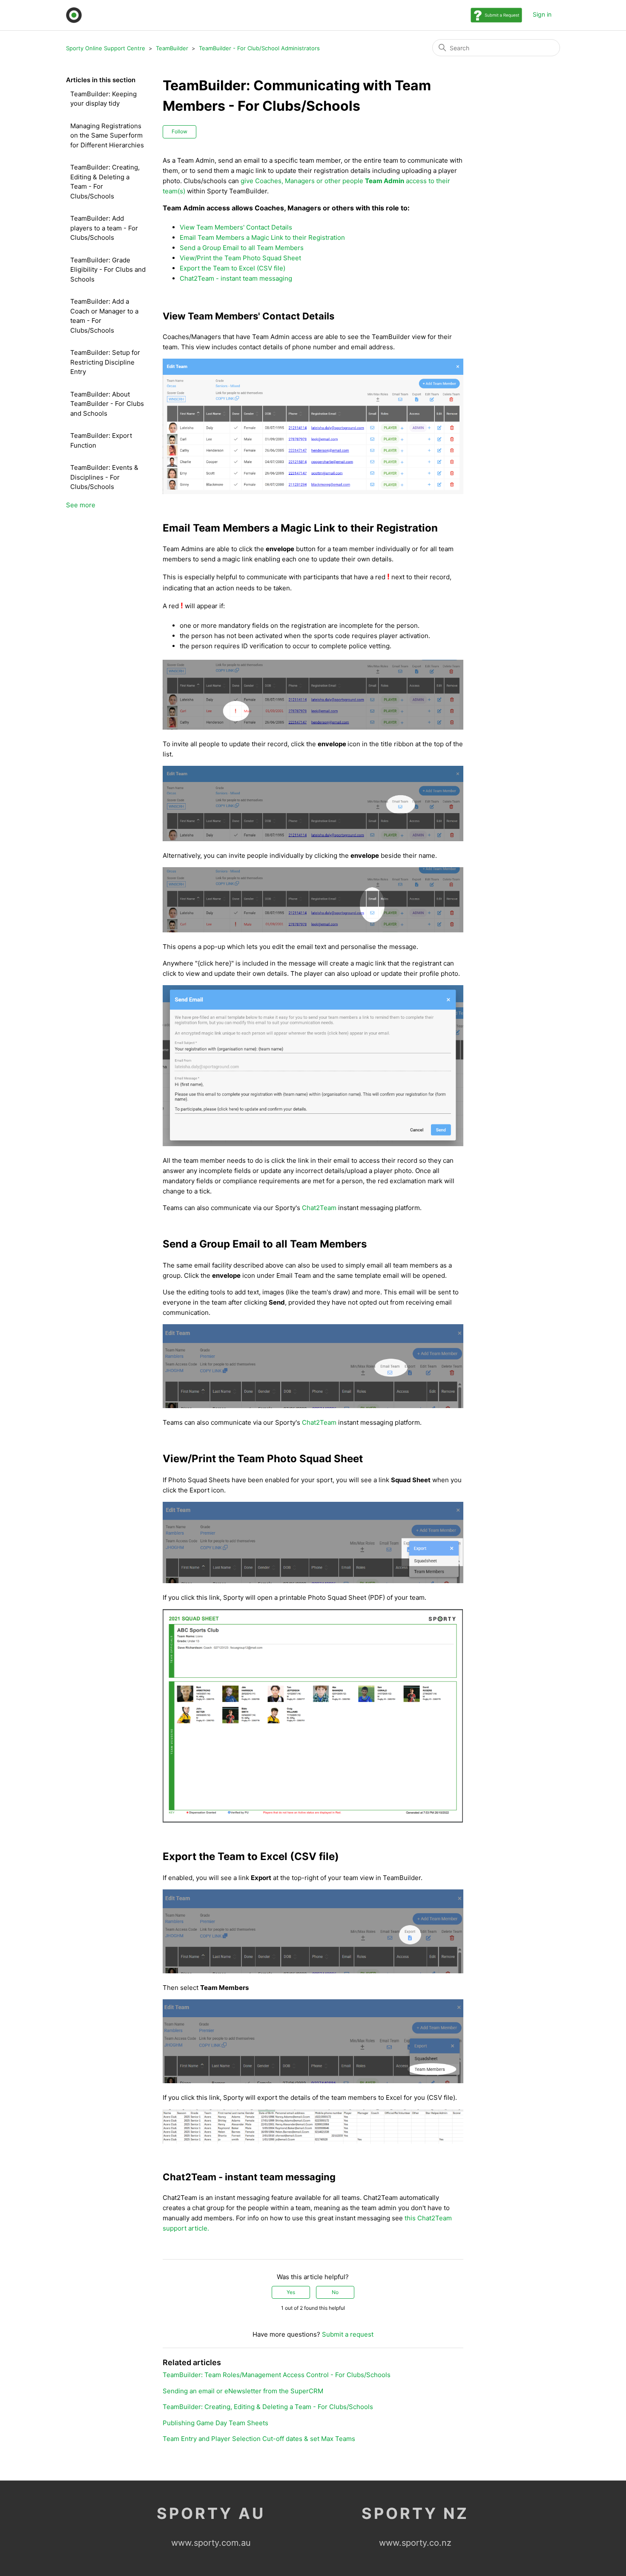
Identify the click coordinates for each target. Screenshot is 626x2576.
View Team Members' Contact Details (236, 227)
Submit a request (348, 2334)
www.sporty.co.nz (415, 2543)
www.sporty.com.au (211, 2543)
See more (81, 505)
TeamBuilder (172, 48)
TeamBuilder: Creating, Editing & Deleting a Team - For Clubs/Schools (105, 182)
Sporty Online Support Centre (106, 48)
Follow (179, 131)
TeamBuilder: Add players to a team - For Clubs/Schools (104, 228)
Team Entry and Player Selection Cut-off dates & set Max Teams (259, 2439)
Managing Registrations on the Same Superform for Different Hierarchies (107, 135)
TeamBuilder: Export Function (101, 440)
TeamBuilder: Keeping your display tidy (103, 99)
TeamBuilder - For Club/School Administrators (259, 48)
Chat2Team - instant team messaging (236, 278)
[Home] (74, 15)
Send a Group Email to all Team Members (242, 248)
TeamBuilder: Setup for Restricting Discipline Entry (105, 362)
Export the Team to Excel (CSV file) (233, 268)
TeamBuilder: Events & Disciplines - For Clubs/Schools (104, 477)
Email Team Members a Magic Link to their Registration (262, 237)
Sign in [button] (542, 14)
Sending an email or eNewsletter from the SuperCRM (243, 2391)
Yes (291, 2292)
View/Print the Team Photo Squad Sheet (240, 258)
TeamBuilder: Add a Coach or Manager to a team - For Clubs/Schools (104, 316)
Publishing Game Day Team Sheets (215, 2423)
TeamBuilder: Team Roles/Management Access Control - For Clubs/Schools (277, 2375)
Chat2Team (319, 1208)
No (335, 2292)
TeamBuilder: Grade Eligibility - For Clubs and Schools (108, 270)
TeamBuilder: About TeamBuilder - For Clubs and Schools (107, 404)
